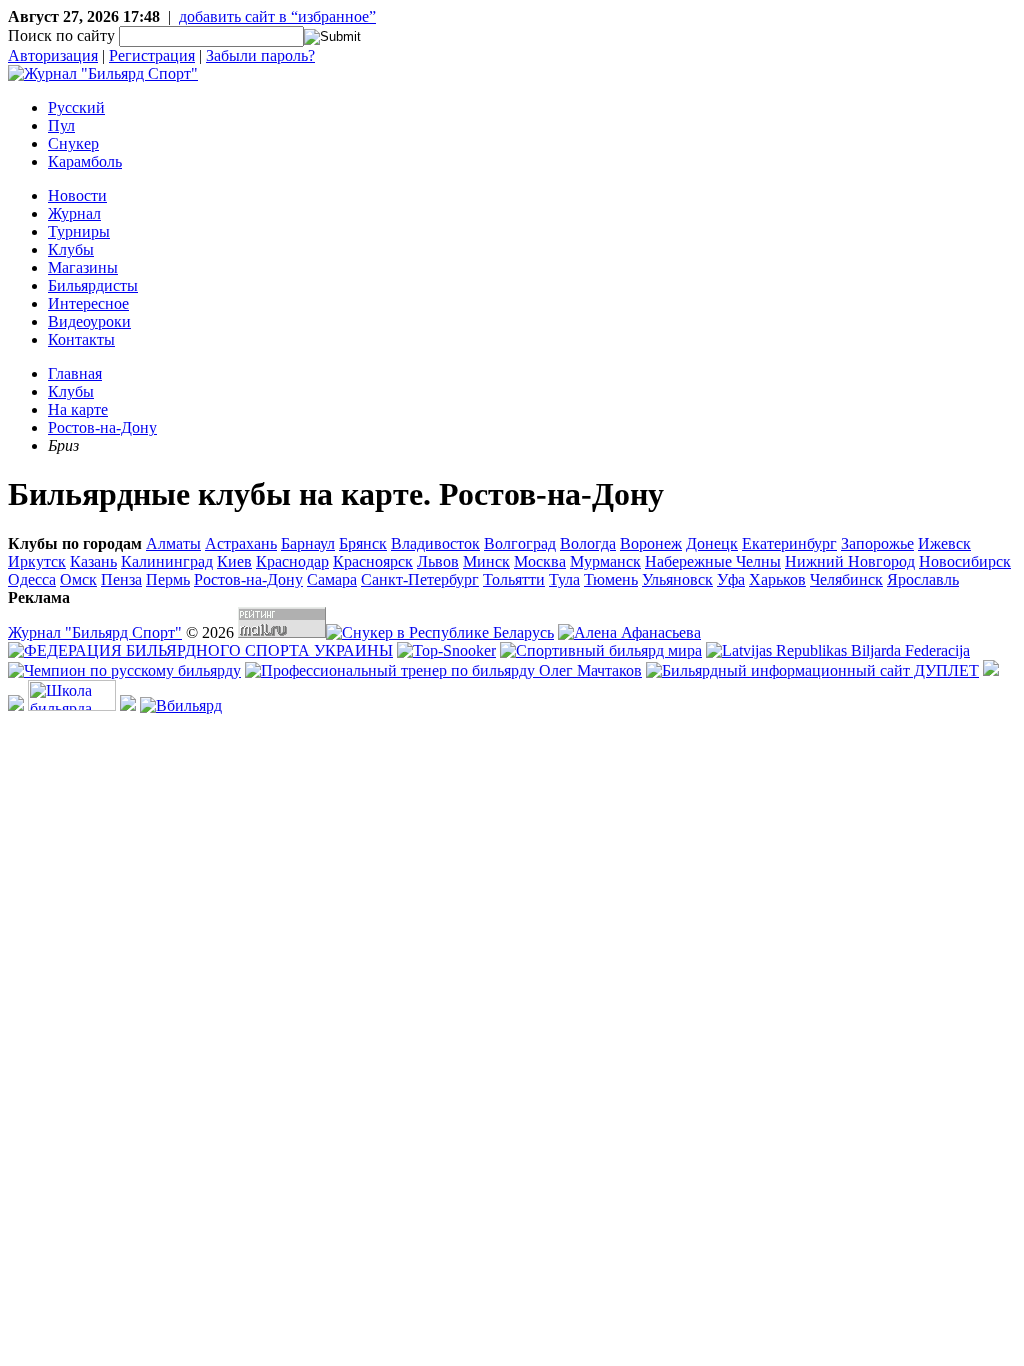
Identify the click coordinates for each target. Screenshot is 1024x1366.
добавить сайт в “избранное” (277, 16)
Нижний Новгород (850, 561)
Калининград (167, 561)
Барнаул (308, 543)
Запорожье (877, 543)
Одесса (32, 579)
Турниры (79, 231)
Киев (234, 561)
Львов (438, 561)
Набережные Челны (713, 561)
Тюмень (611, 579)
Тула (564, 579)
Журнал (74, 213)
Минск (486, 561)
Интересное (88, 303)
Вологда (588, 543)
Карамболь (85, 161)
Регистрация (152, 55)
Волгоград (520, 543)
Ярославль (923, 579)
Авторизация (53, 55)
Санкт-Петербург (420, 579)
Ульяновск (677, 579)
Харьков (777, 579)
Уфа (731, 579)
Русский (76, 107)
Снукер (73, 143)
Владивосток (435, 543)
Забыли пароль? (260, 55)
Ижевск (944, 543)
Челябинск (846, 579)
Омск (78, 579)
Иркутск (37, 561)
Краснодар (292, 561)
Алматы (173, 543)
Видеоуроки (89, 321)
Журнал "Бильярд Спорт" (95, 632)
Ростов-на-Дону (102, 427)
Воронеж (651, 543)
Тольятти (514, 579)
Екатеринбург (789, 543)
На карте (78, 409)
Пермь (168, 579)
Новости (77, 195)
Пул (61, 125)
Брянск (363, 543)
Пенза (121, 579)
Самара (332, 579)
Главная (75, 373)
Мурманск (605, 561)
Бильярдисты (93, 285)
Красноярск (373, 561)
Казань (93, 561)
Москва (540, 561)
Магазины (83, 267)
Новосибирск (965, 561)
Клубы (71, 249)
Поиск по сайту (61, 35)
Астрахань (241, 543)
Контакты (81, 339)
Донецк (712, 543)
